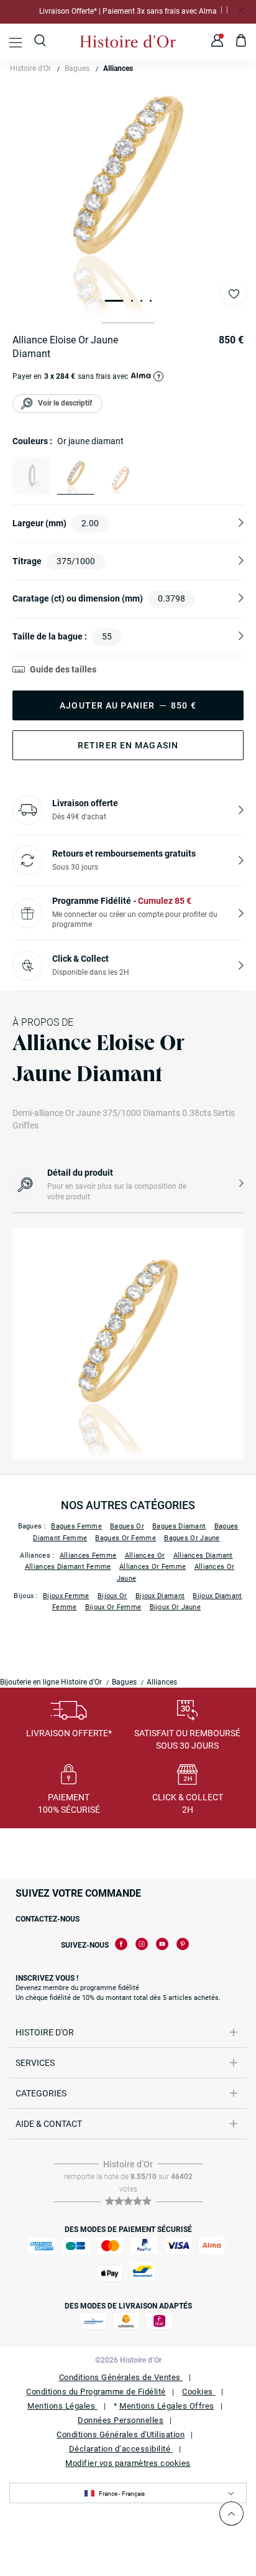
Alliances (118, 68)
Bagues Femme (76, 1526)
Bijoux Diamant (160, 1596)
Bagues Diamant (179, 1526)
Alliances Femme (88, 1555)
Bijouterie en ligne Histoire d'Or (51, 1682)
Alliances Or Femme (153, 1567)
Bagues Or (127, 1526)
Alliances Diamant (203, 1555)
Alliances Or (145, 1555)
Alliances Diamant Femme (68, 1567)
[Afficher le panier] (241, 42)
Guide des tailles (63, 669)
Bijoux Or (112, 1596)
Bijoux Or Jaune (176, 1607)
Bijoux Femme (66, 1596)
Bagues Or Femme (126, 1538)
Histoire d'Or (30, 68)
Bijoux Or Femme (113, 1607)
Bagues (77, 68)
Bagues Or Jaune (192, 1538)
